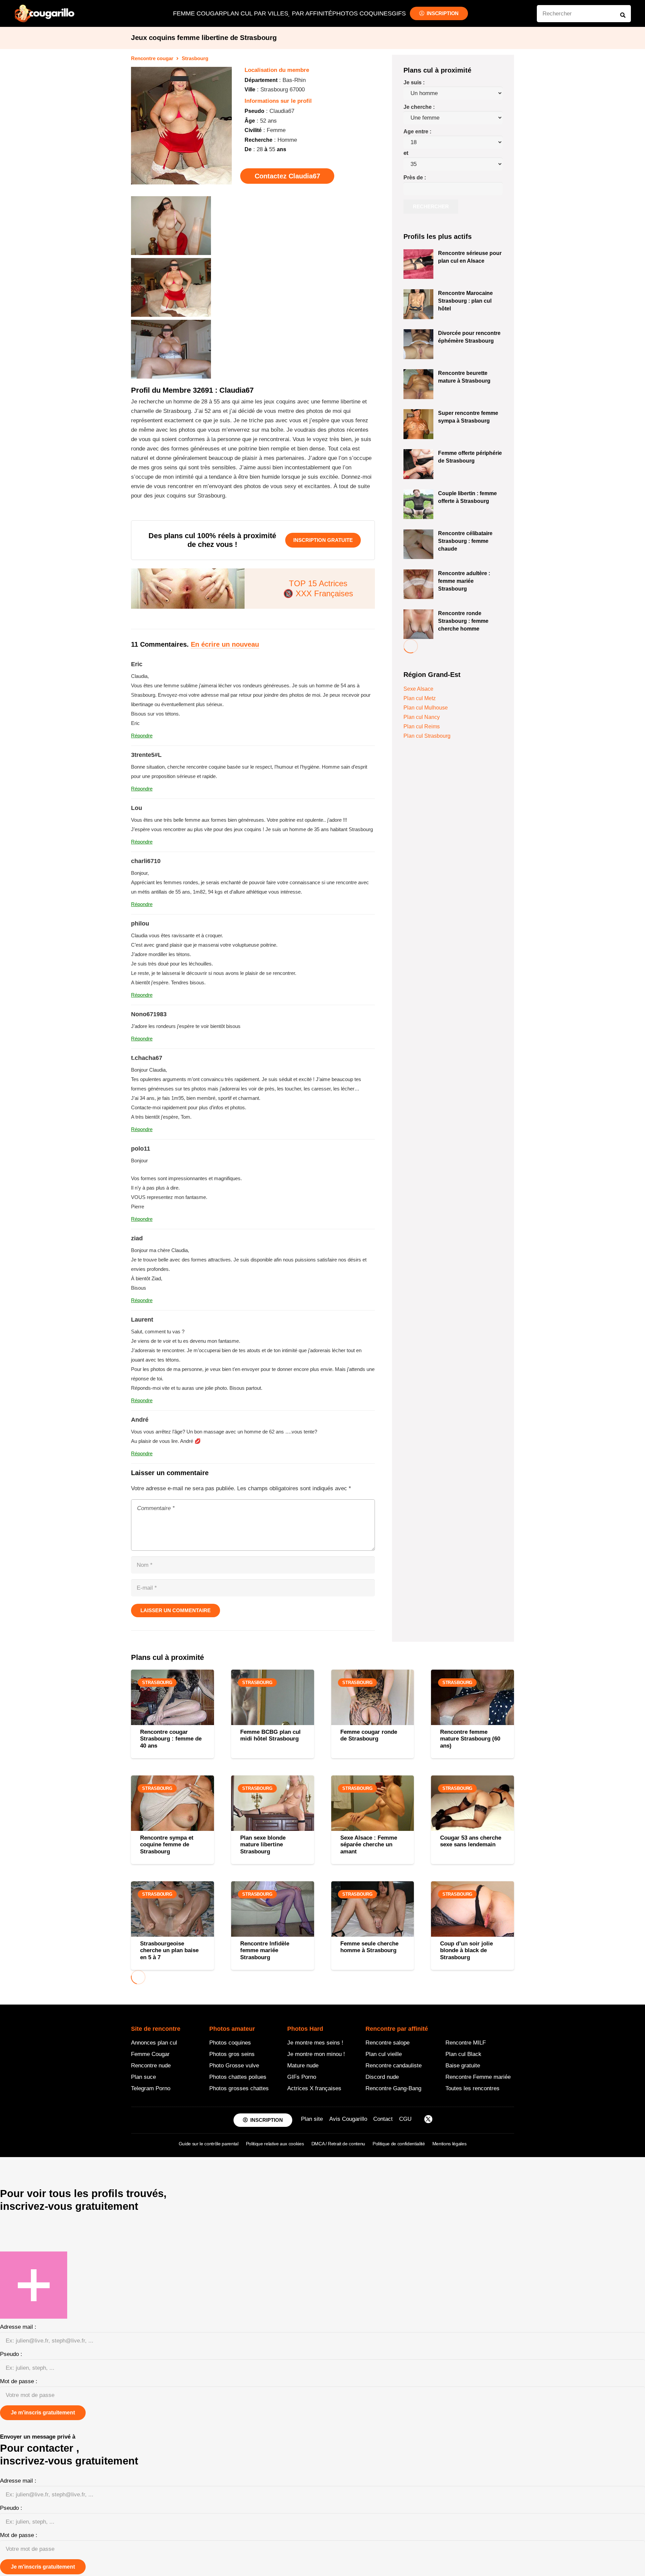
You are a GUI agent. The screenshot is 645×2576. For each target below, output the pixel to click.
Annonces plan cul (154, 2042)
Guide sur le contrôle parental (209, 2143)
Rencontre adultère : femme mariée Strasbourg (464, 581)
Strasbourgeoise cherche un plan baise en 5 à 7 (169, 1950)
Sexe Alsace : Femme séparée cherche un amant (369, 1845)
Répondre (142, 736)
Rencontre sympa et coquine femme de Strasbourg (167, 1845)
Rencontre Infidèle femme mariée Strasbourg (265, 1950)
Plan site (312, 2119)
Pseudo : (11, 2354)
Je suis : (414, 82)
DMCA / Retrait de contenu (338, 2143)
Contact (383, 2119)
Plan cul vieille (384, 2054)
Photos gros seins (232, 2054)
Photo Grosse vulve (234, 2065)
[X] (428, 2120)
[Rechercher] (623, 15)
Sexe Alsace (418, 689)
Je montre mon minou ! (316, 2054)
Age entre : (417, 132)
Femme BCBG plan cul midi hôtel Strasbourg (270, 1735)
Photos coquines (230, 2042)
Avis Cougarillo (348, 2119)
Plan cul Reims (422, 726)
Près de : (415, 178)
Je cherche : (419, 107)
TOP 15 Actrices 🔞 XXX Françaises (318, 588)
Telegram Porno (151, 2088)
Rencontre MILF (466, 2042)
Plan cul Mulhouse (426, 708)
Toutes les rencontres (472, 2088)
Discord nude (382, 2077)
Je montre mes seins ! (315, 2042)
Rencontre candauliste (394, 2065)
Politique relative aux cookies (275, 2143)
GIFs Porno (302, 2077)
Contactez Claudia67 (287, 176)
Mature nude (303, 2065)
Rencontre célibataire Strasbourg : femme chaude (465, 541)
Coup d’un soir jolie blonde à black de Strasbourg (466, 1950)
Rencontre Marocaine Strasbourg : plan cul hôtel (465, 301)
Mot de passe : (19, 2381)
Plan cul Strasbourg (427, 736)
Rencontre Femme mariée (478, 2077)
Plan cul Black (463, 2054)
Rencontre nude (151, 2065)
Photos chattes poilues (238, 2077)
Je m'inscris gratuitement (43, 2413)
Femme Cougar (150, 2054)
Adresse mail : (18, 2327)
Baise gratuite (463, 2065)
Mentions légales (449, 2143)
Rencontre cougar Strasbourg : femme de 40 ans (171, 1739)
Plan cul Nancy (422, 717)
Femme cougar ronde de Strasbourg (369, 1735)
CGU (405, 2119)
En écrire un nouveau (225, 644)
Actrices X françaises (314, 2088)
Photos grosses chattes (239, 2088)
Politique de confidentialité (399, 2143)
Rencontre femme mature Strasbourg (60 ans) (470, 1739)
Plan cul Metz (420, 698)
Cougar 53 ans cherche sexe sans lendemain (471, 1841)
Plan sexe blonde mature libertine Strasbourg (263, 1845)
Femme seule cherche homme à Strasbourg (369, 1947)
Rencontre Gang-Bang (393, 2088)
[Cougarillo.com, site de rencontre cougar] (45, 13)
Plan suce (143, 2077)
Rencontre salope (388, 2042)
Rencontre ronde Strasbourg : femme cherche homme (463, 621)
